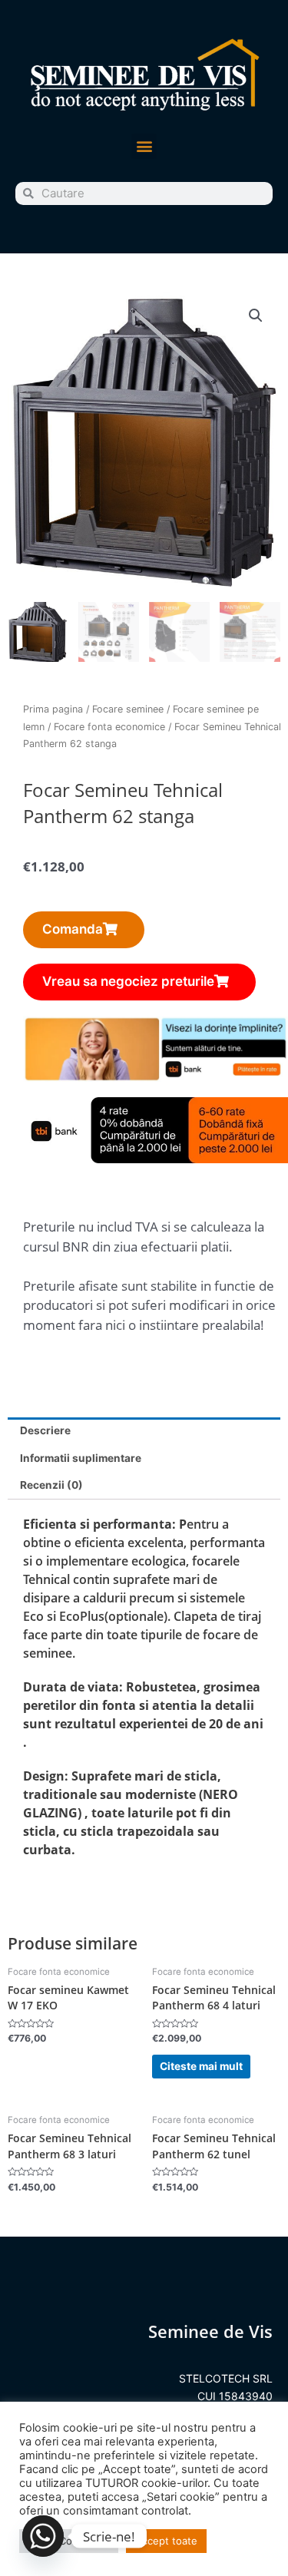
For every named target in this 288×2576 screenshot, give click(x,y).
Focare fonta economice (109, 727)
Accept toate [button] (166, 2541)
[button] (144, 146)
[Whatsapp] (43, 2536)
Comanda (73, 929)
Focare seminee (128, 709)
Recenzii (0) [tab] (51, 1485)
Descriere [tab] (45, 1430)
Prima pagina (53, 709)
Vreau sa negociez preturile (128, 981)
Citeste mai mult (201, 2066)
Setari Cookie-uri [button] (69, 2541)
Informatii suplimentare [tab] (81, 1458)
